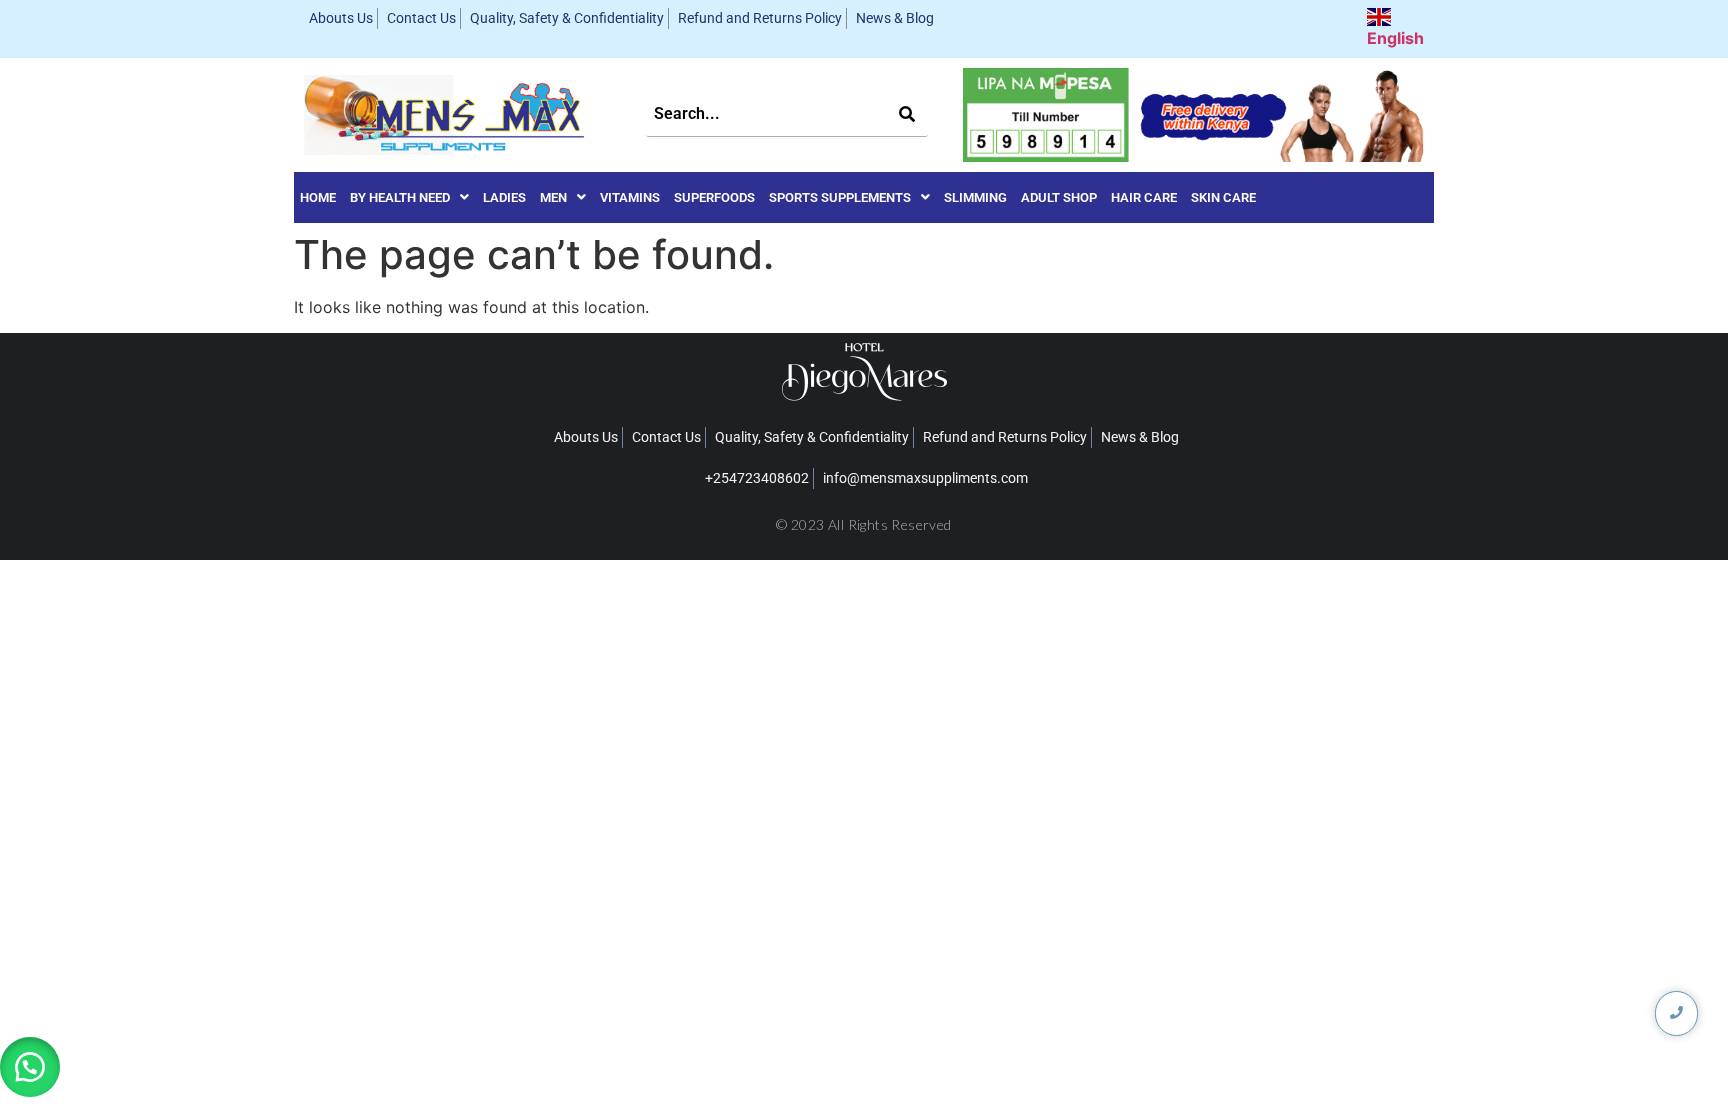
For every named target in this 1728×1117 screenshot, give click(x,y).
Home (318, 197)
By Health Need (400, 197)
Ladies (504, 197)
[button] (409, 197)
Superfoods (714, 197)
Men (553, 197)
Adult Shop (1059, 197)
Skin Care (1223, 197)
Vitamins (630, 197)
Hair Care (1144, 197)
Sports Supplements (840, 197)
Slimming (975, 197)
